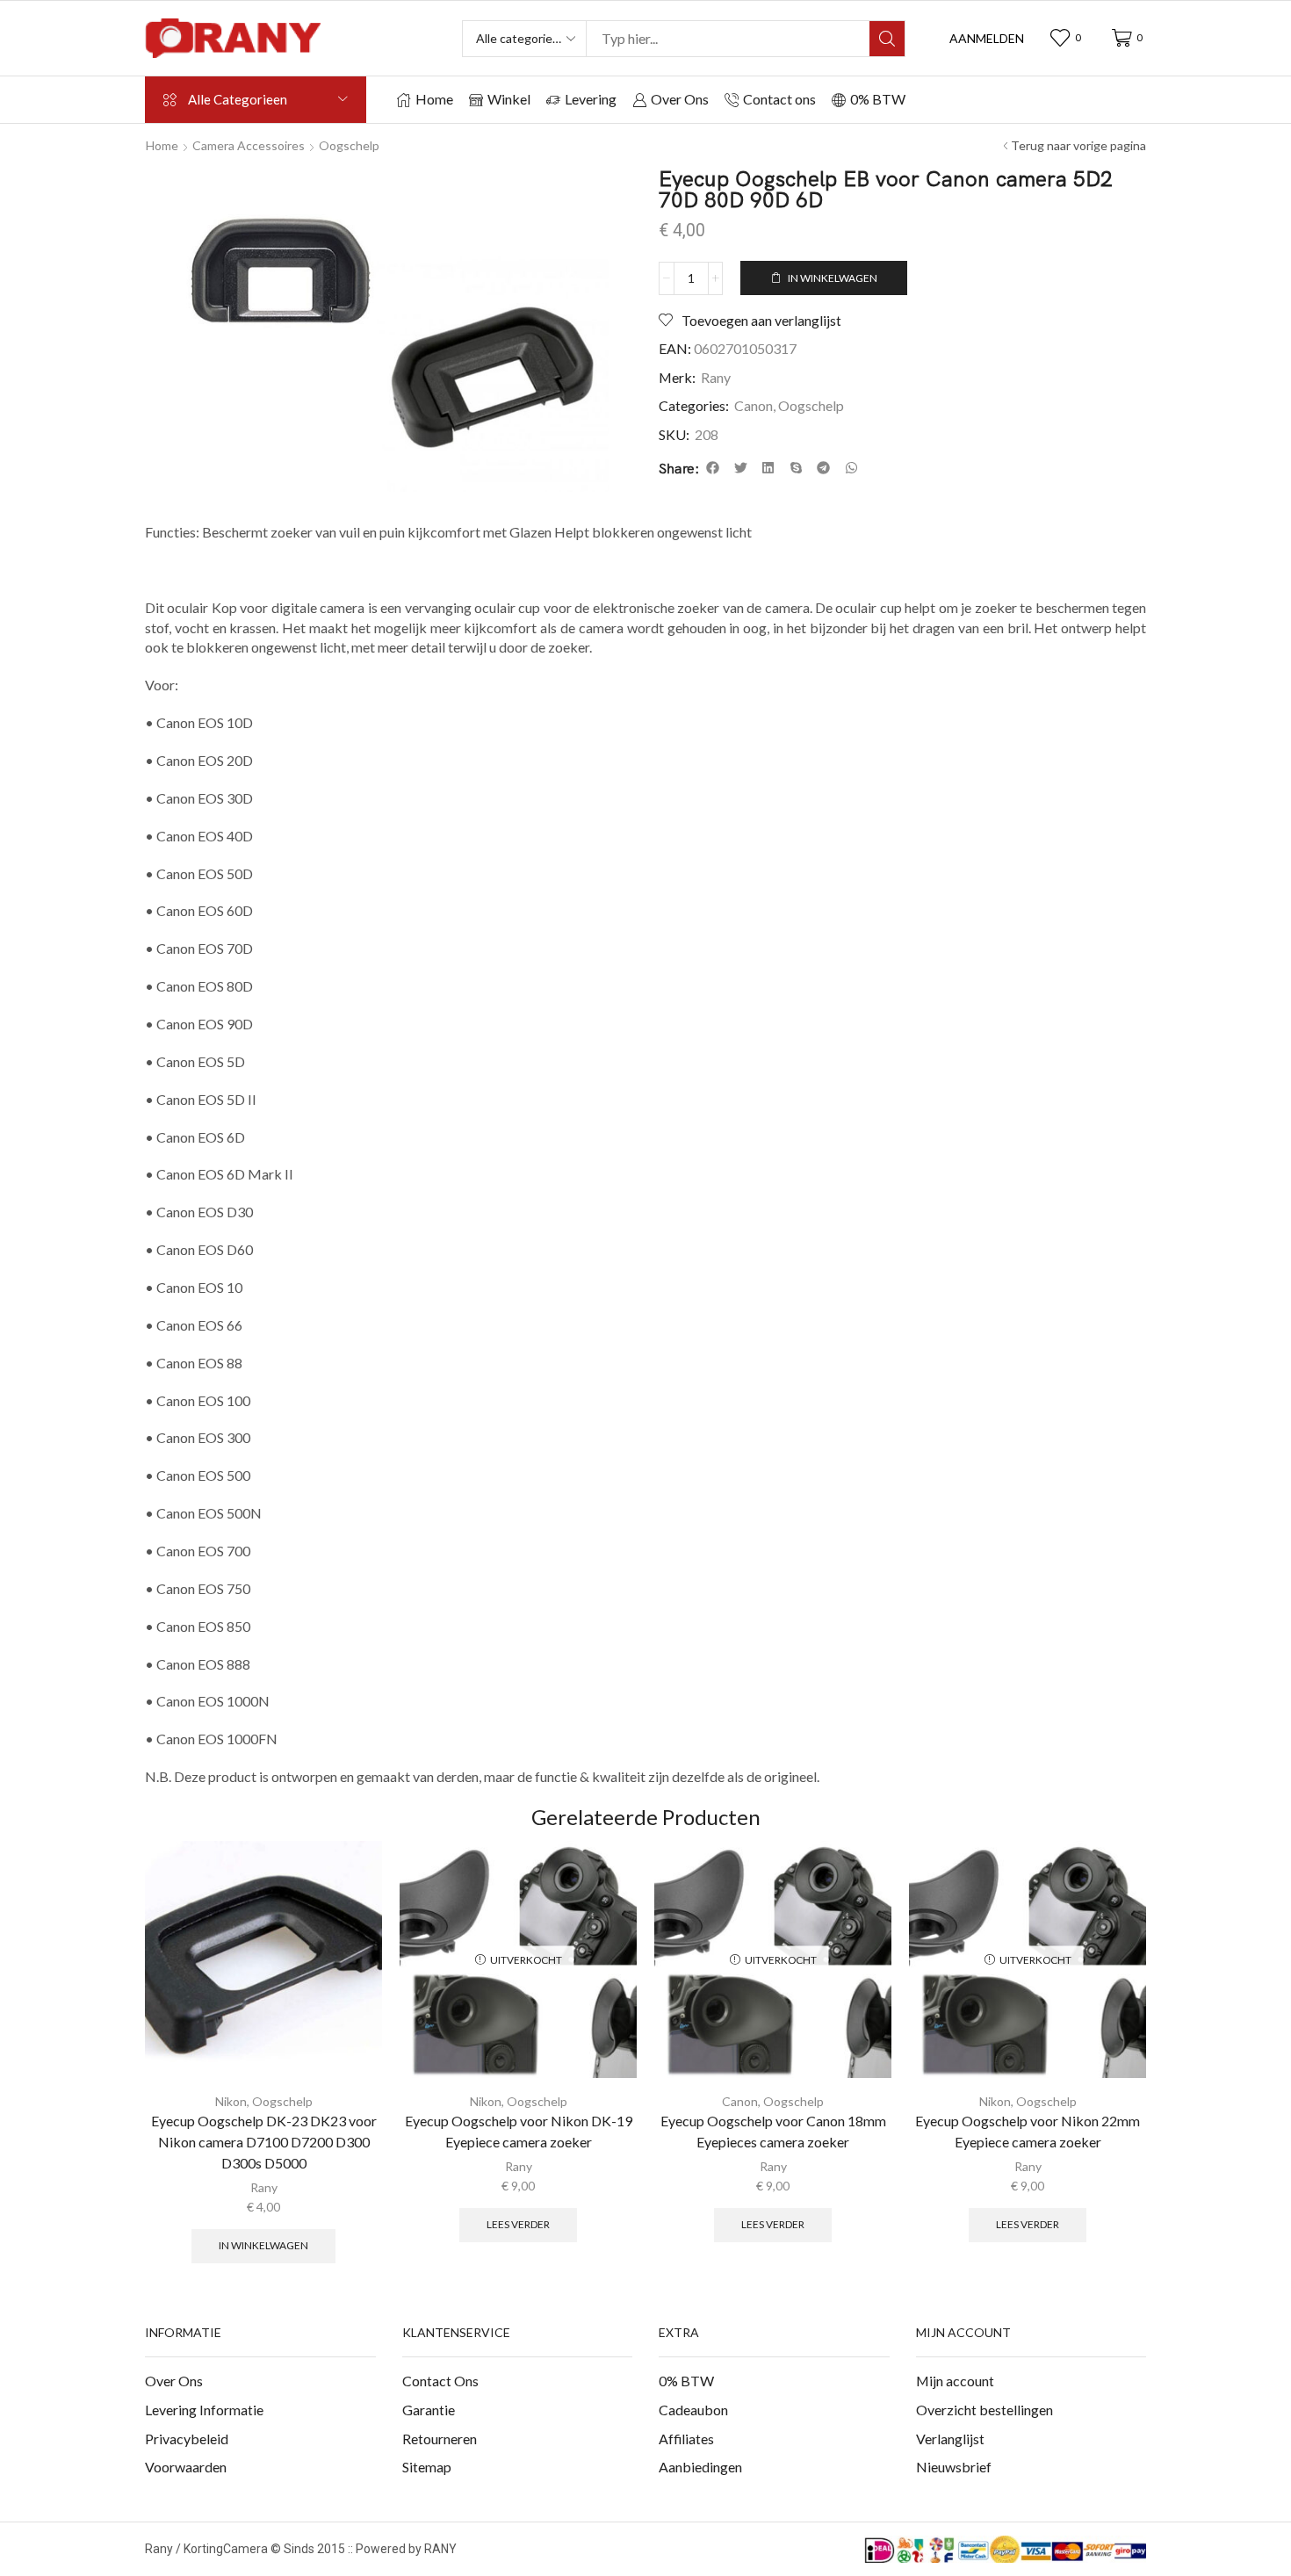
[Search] (887, 39)
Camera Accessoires (249, 145)
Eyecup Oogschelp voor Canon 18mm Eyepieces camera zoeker (773, 2131)
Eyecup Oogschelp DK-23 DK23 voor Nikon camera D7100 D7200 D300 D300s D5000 (264, 2142)
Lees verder (518, 2224)
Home (162, 145)
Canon (754, 405)
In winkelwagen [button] (263, 2245)
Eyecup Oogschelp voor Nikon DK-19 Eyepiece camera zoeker (519, 2131)
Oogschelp (349, 145)
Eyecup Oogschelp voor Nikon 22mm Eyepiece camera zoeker (1028, 2131)
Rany (716, 377)
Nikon (231, 2101)
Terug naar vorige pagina (1078, 145)
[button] (987, 39)
